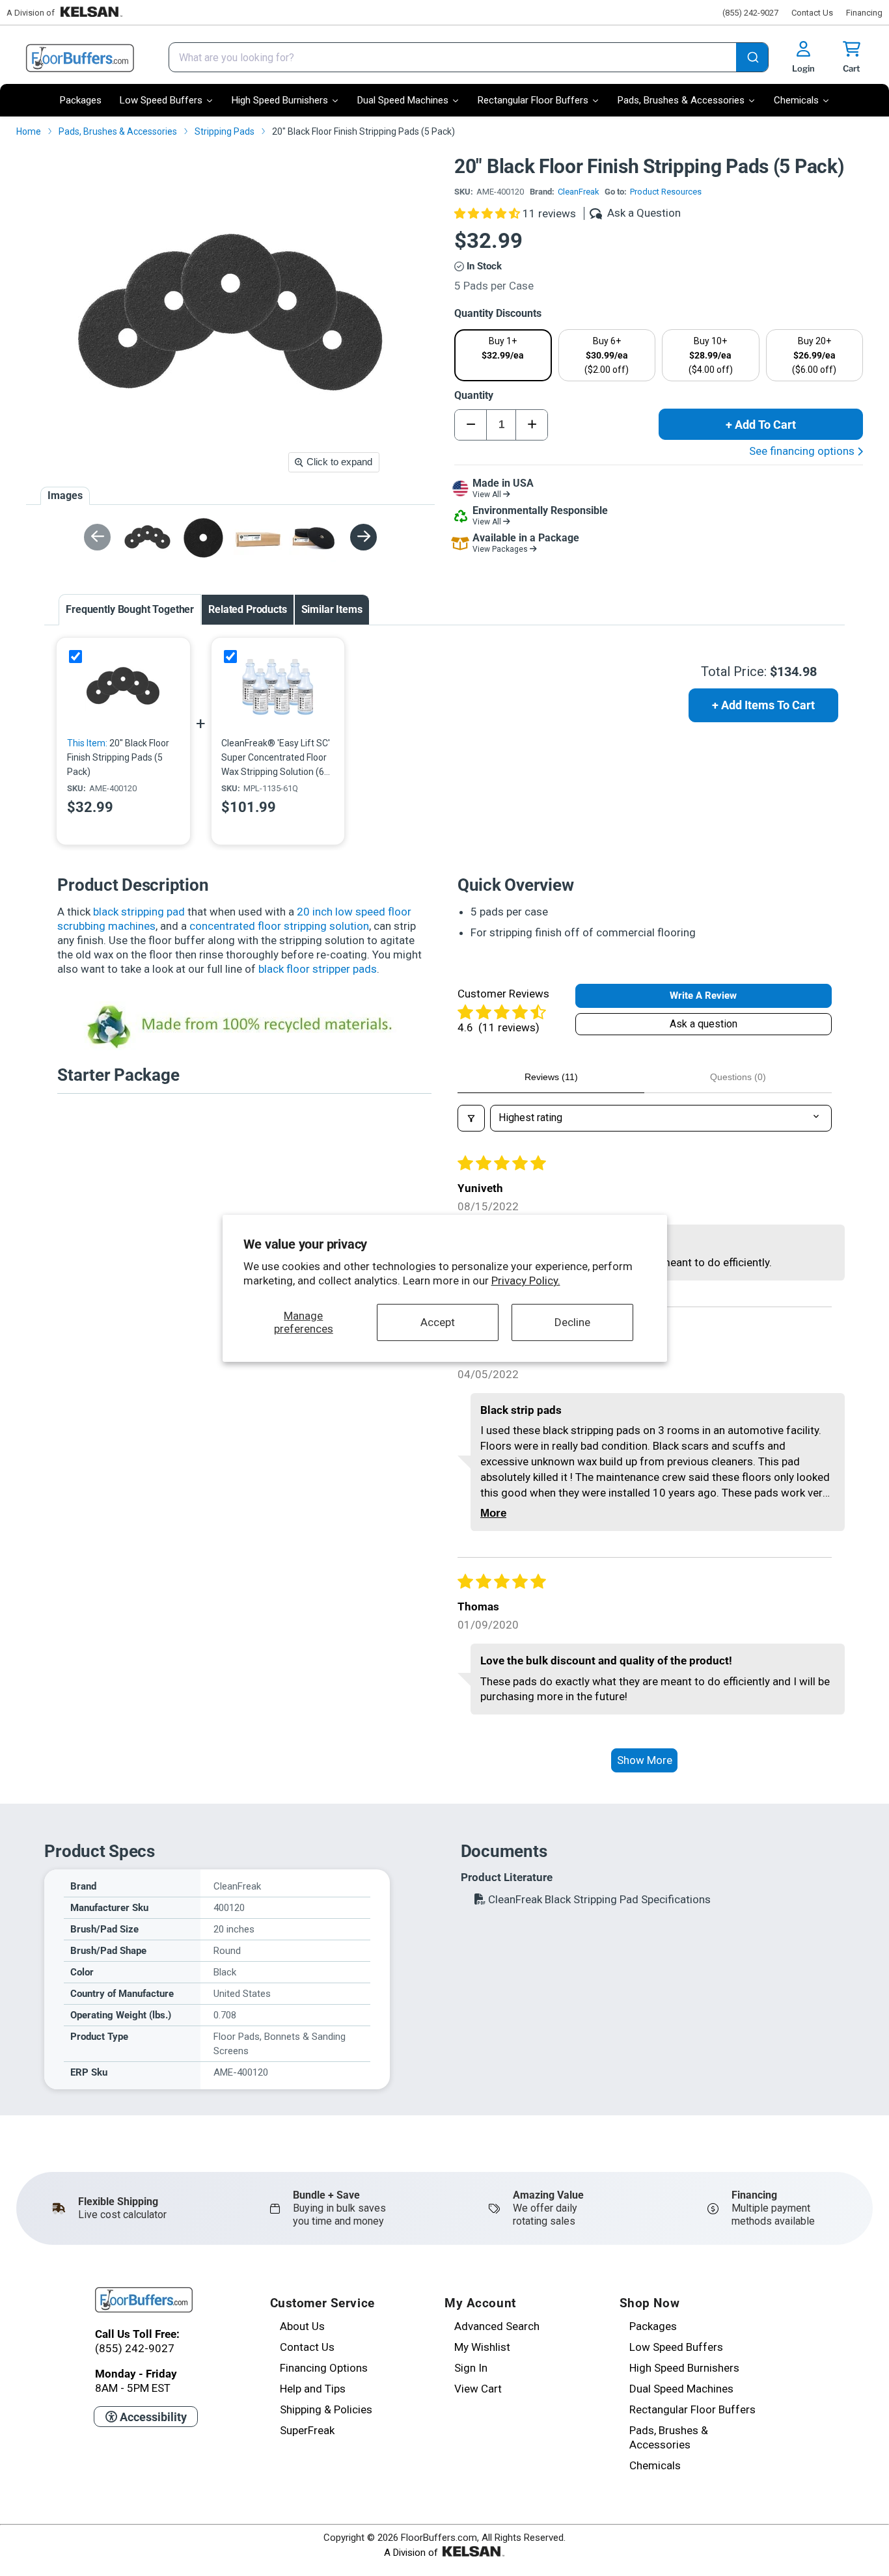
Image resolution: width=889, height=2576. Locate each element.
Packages (653, 2326)
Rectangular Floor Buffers (692, 2409)
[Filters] (471, 1118)
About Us (302, 2326)
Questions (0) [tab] (738, 1077)
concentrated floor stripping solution (279, 926)
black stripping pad (139, 912)
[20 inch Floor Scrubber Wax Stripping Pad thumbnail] (203, 538)
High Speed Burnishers (684, 2368)
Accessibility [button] (152, 2417)
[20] (123, 687)
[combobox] (469, 57)
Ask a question (704, 1024)
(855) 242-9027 (750, 13)
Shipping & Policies (326, 2409)
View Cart (478, 2389)
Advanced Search (497, 2326)
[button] (488, 213)
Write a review (703, 996)
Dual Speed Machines (681, 2389)
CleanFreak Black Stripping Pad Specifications (598, 1899)
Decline (572, 1322)
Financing (864, 13)
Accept (438, 1322)
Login (803, 68)
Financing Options (324, 2368)
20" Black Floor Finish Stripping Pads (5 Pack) (118, 757)
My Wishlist (482, 2347)
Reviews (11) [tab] (551, 1077)
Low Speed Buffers (676, 2347)
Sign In (471, 2368)
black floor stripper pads (318, 969)
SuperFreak (307, 2430)
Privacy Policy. (526, 1281)
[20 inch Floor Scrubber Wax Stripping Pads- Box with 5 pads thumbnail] (313, 538)
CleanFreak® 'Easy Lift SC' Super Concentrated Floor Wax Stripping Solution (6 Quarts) (276, 758)
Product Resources (666, 192)
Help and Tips (313, 2389)
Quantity (474, 395)
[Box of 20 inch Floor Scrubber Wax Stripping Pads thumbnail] (258, 538)
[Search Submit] (752, 59)
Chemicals (655, 2465)
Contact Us (812, 13)
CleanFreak (579, 192)
